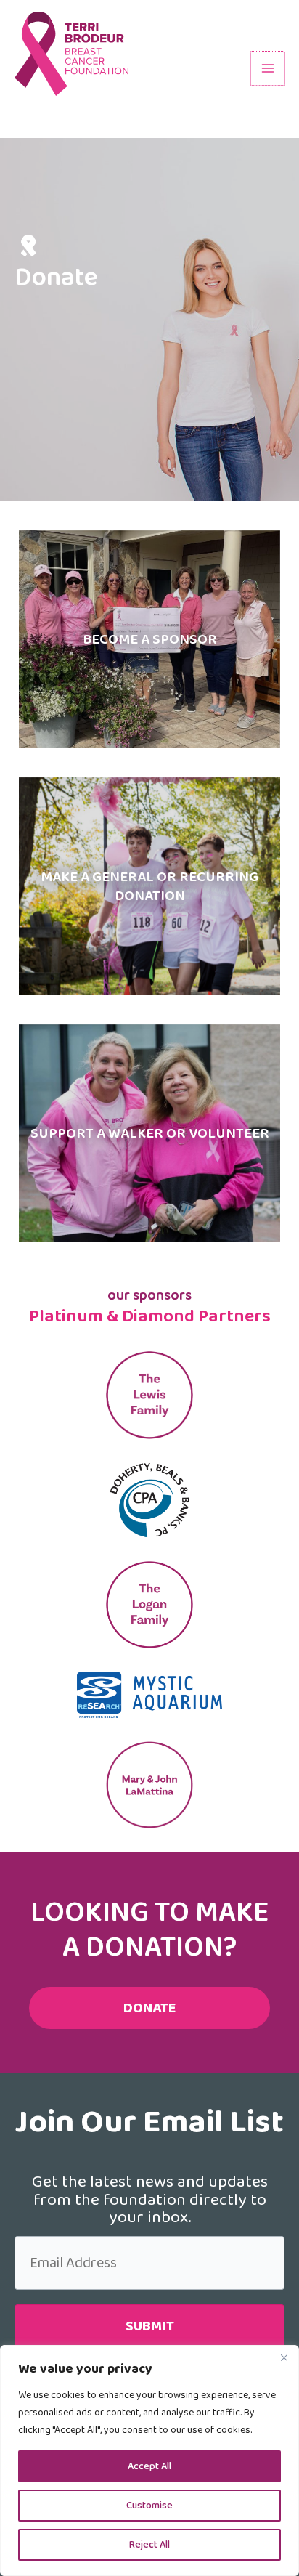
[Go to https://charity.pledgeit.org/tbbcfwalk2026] (149, 1133)
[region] (149, 2460)
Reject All (149, 2545)
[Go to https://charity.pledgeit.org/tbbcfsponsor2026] (149, 639)
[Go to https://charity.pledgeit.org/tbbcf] (149, 886)
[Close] (284, 2357)
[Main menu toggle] (267, 69)
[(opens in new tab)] (149, 1499)
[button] (149, 2326)
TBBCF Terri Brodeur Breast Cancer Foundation (107, 110)
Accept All (149, 2466)
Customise (149, 2506)
